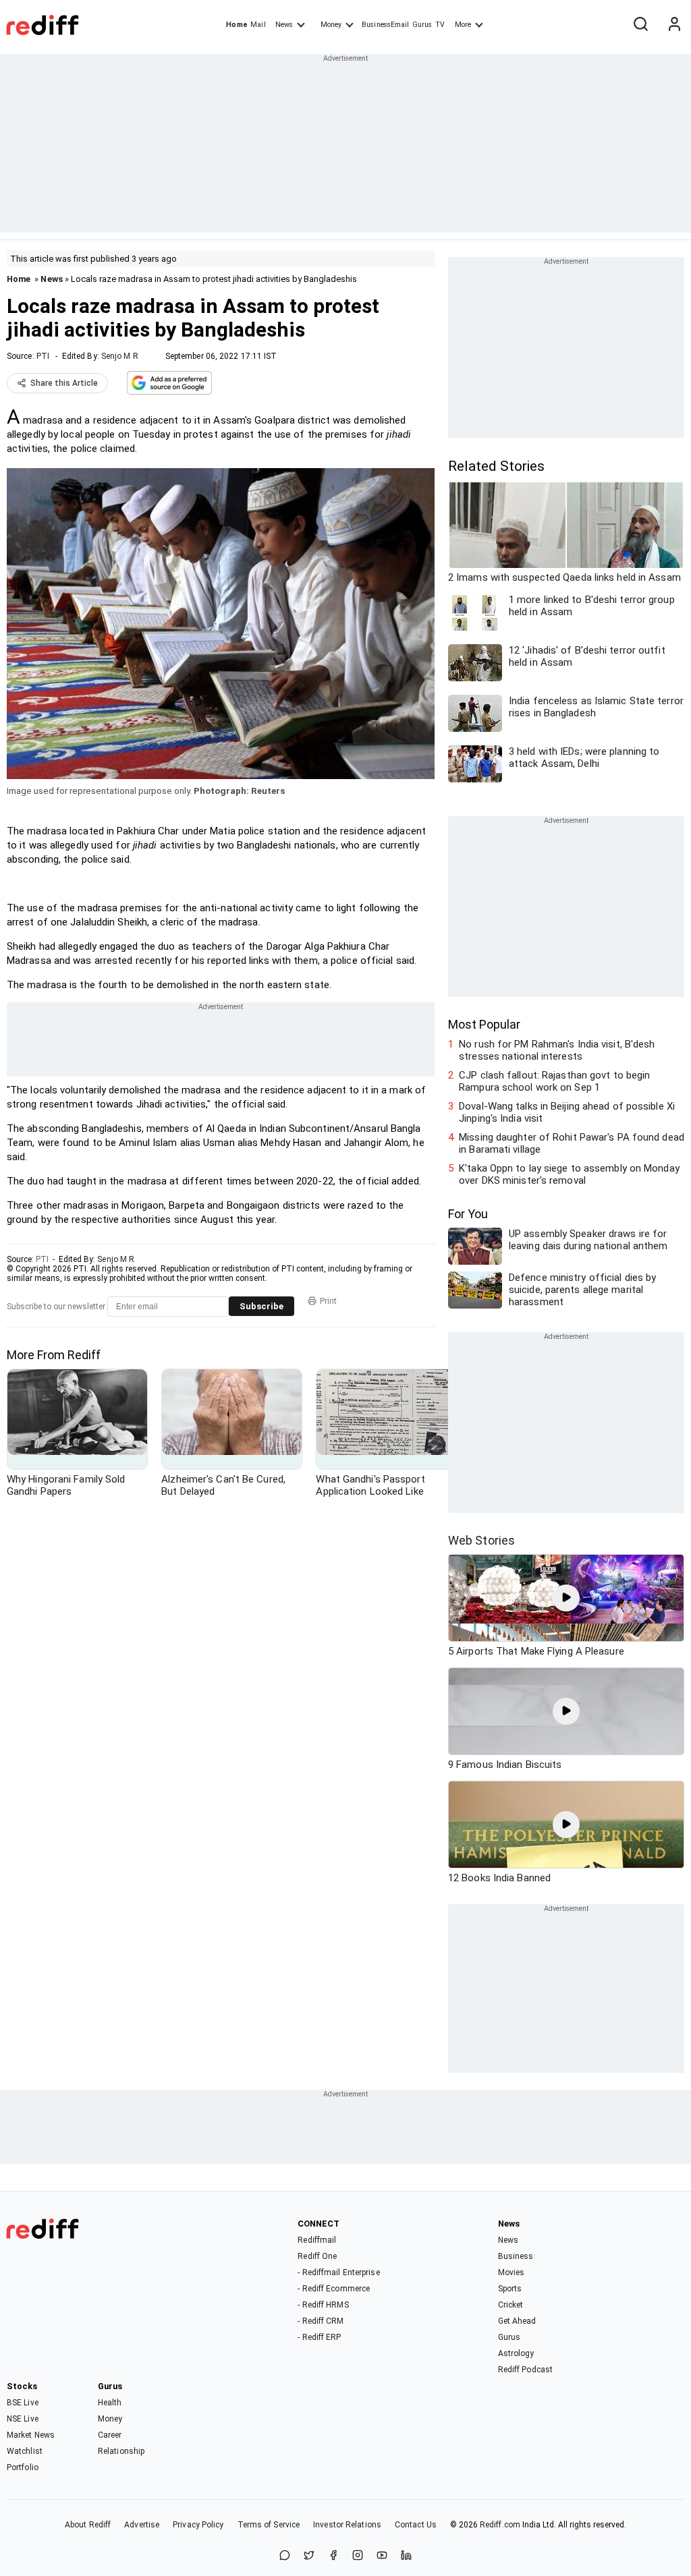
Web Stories (481, 1540)
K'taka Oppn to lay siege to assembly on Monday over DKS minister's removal (569, 1174)
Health (110, 2403)
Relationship (121, 2451)
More (463, 25)
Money (331, 25)
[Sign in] (674, 25)
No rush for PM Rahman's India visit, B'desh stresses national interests (557, 1050)
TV (440, 25)
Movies (512, 2272)
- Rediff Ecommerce (334, 2289)
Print (328, 1301)
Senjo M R (120, 356)
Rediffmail (317, 2240)
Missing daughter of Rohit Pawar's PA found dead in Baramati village (572, 1143)
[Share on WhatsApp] (285, 2556)
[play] (566, 1598)
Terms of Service (269, 2525)
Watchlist (25, 2451)
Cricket (511, 2305)
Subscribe (261, 1306)
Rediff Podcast (525, 2370)
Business (516, 2256)
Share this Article (64, 383)
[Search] (640, 25)
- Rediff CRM (321, 2321)
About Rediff (88, 2525)
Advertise (142, 2525)
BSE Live (23, 2403)
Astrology (516, 2353)
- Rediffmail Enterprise (338, 2272)
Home (237, 25)
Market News (31, 2435)
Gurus (422, 25)
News (284, 25)
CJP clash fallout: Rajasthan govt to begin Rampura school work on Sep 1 (554, 1081)
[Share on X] (309, 2556)
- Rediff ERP (319, 2337)
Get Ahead (517, 2321)
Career (110, 2435)
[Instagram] (358, 2556)
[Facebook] (333, 2556)
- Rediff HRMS (323, 2305)
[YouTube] (382, 2556)
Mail (258, 25)
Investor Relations (347, 2525)
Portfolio (23, 2467)
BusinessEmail (385, 25)
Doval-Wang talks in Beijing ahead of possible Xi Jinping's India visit (567, 1112)
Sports (510, 2289)
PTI (43, 356)
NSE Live (23, 2419)
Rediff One (317, 2256)
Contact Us (416, 2525)
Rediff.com (500, 2525)
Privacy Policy (198, 2525)
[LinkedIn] (406, 2556)
